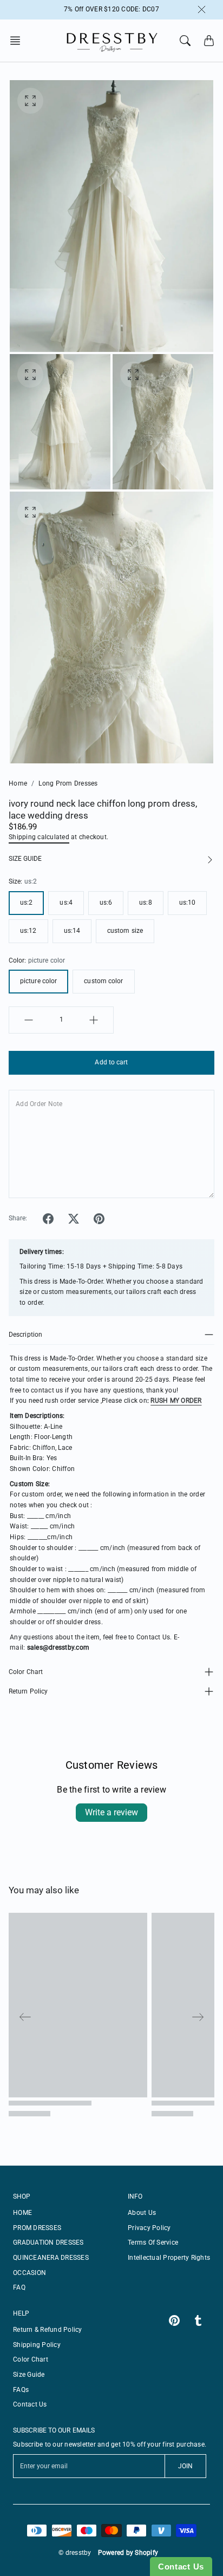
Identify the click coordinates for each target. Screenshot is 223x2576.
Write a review (111, 1812)
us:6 (106, 903)
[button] (18, 41)
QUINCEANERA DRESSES (51, 2258)
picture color (38, 981)
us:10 (188, 903)
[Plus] (94, 1020)
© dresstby (75, 2553)
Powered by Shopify (128, 2553)
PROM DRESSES (37, 2228)
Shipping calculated (39, 837)
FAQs (21, 2390)
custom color (103, 981)
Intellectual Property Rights (169, 2258)
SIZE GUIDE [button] (25, 859)
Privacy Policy (149, 2228)
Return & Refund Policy (48, 2330)
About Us (142, 2213)
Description (25, 1335)
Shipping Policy (37, 2345)
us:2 (26, 903)
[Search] (185, 41)
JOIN (185, 2466)
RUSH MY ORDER (176, 1401)
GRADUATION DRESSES (48, 2242)
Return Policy (28, 1691)
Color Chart (26, 1672)
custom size (125, 931)
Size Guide (29, 2375)
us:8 (145, 903)
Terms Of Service (153, 2242)
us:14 (72, 931)
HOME (22, 2213)
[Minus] (29, 1020)
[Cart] (209, 41)
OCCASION (29, 2273)
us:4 (66, 903)
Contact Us (30, 2404)
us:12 (28, 931)
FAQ (19, 2287)
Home (18, 783)
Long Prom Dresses (68, 783)
